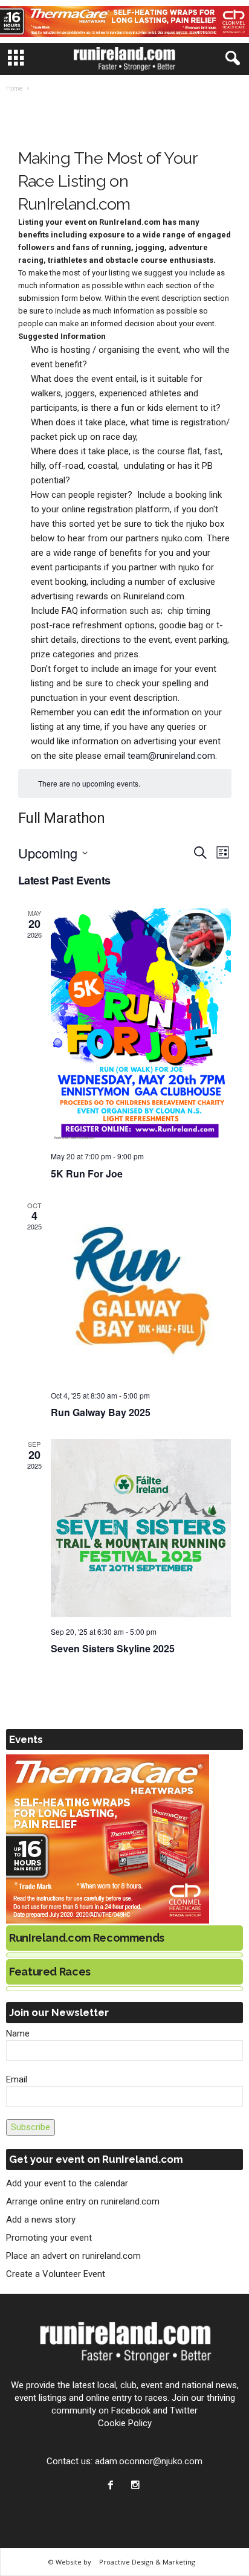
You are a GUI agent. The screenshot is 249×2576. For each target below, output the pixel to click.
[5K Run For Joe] (141, 1025)
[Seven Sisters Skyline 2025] (141, 1528)
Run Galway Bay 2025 (101, 1412)
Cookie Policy (125, 2423)
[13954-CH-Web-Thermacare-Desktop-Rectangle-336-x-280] (124, 1839)
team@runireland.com (171, 756)
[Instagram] (137, 2486)
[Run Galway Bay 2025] (141, 1291)
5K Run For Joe (87, 1174)
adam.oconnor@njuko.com (149, 2461)
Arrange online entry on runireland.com (83, 2201)
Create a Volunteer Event (56, 2274)
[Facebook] (113, 2486)
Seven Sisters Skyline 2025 (113, 1648)
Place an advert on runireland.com (73, 2256)
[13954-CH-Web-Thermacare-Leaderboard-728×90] (124, 21)
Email (17, 2079)
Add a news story (41, 2220)
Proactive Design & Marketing (147, 2562)
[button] (230, 59)
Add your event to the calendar (67, 2183)
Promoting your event (49, 2238)
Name (18, 2033)
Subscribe (31, 2127)
